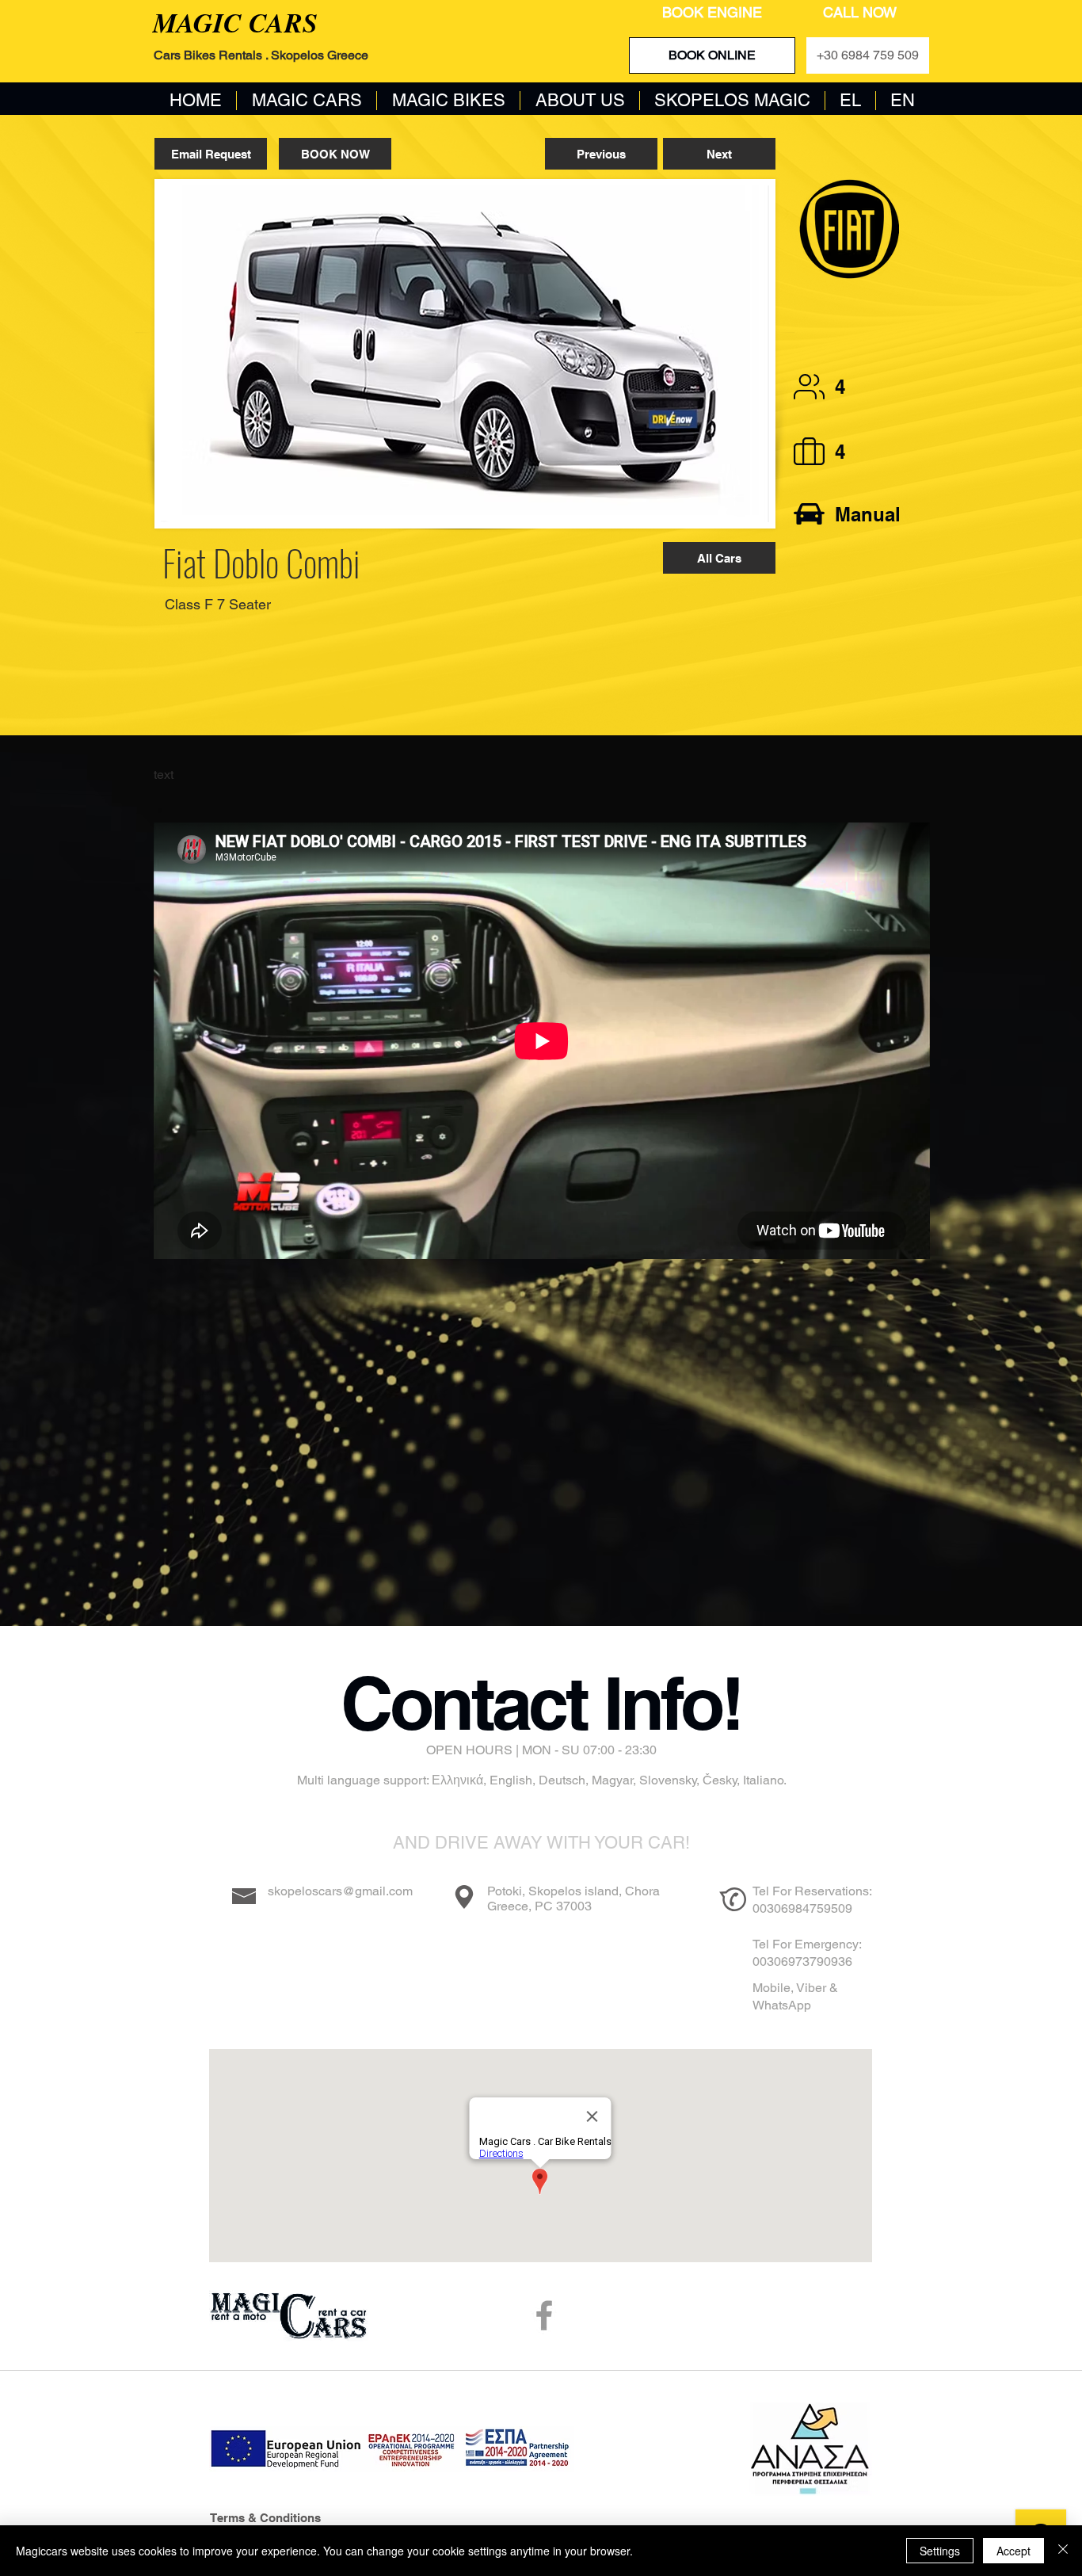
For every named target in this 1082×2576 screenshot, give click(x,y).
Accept (1013, 2551)
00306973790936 (802, 1962)
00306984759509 (802, 1908)
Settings (940, 2551)
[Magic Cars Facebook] (544, 2315)
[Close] (1063, 2551)
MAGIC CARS (235, 22)
